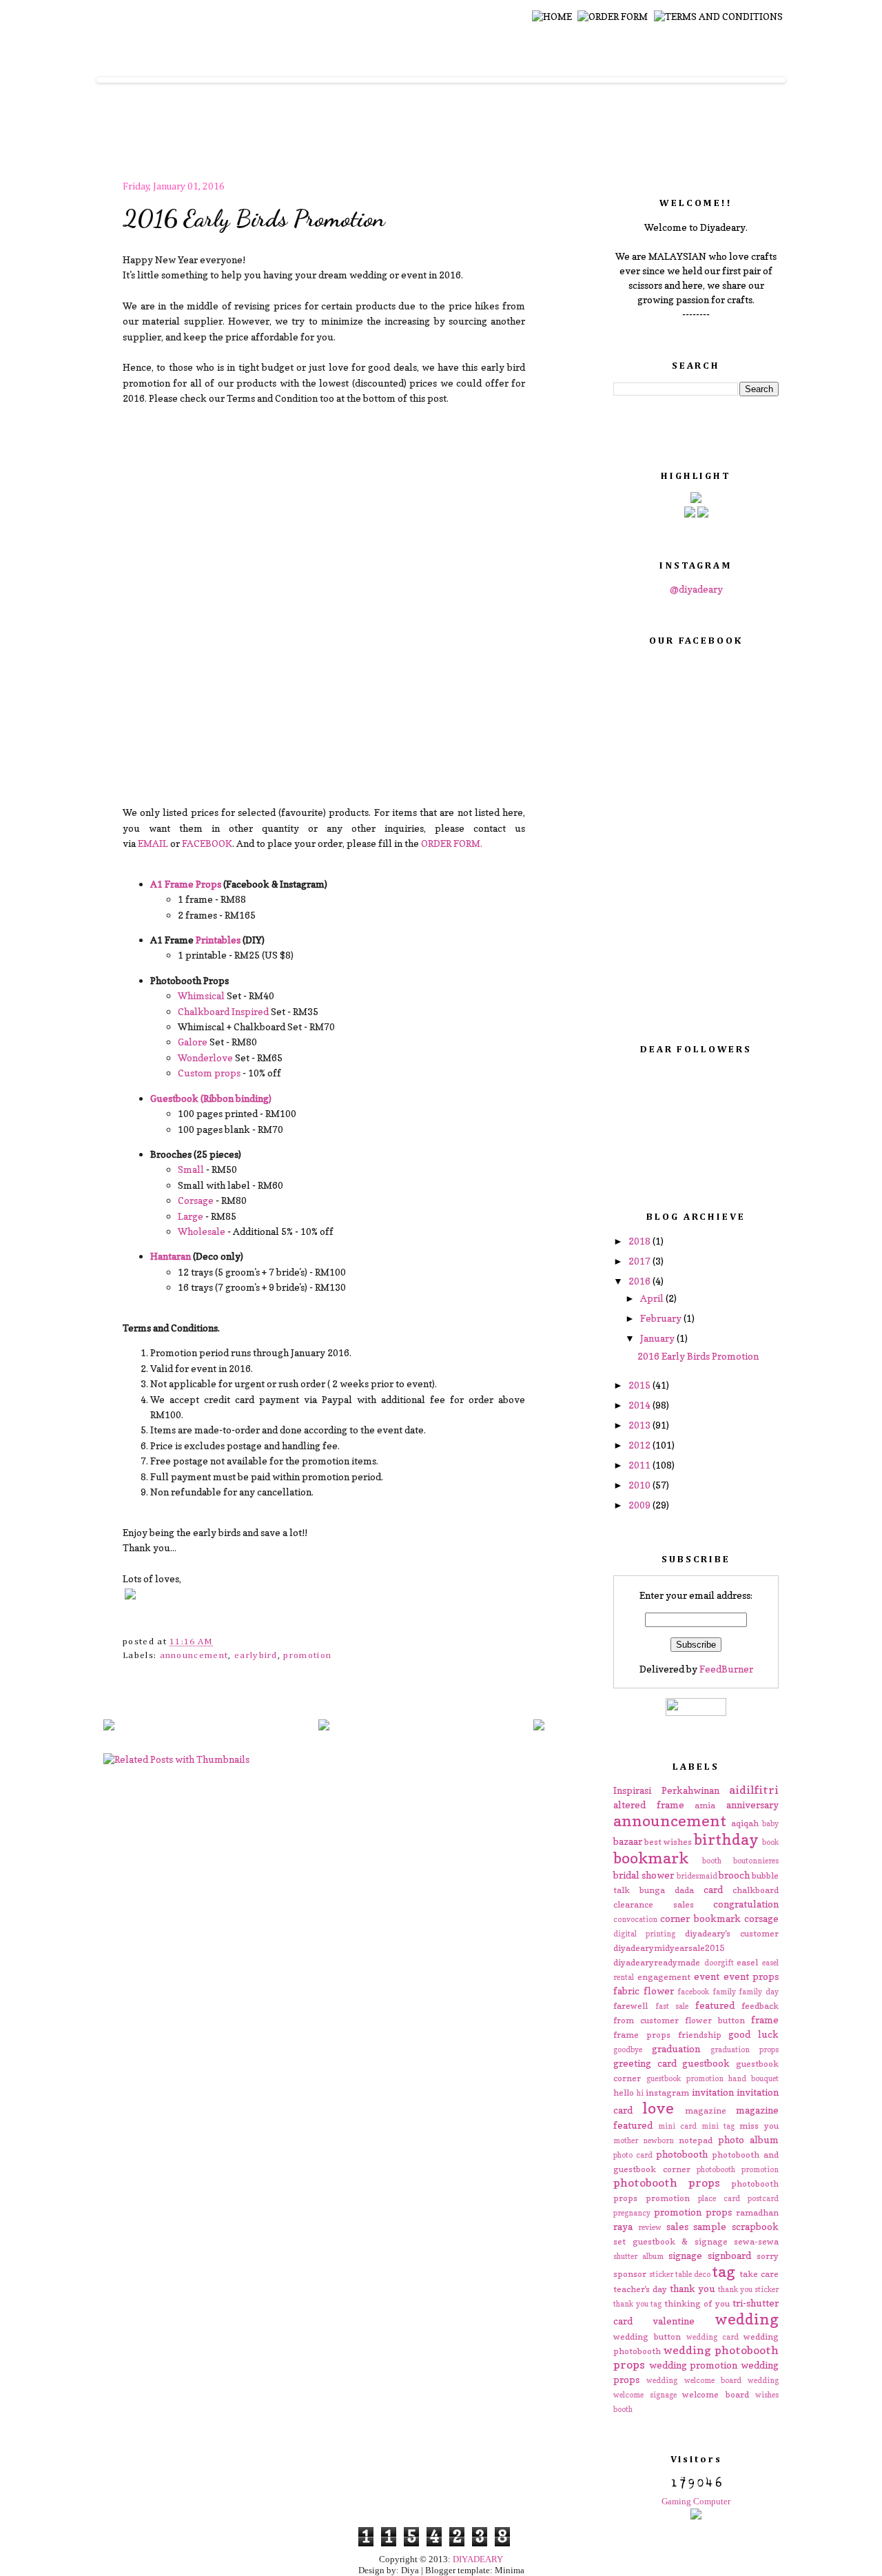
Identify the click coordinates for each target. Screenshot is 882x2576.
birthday (726, 1839)
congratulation (746, 1904)
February (662, 1318)
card (713, 1889)
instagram (667, 2093)
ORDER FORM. (452, 843)
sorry (768, 2256)
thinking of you (697, 2303)
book (770, 1842)
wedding (747, 2319)
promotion (307, 1656)
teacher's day (640, 2289)
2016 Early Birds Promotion (254, 218)
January (658, 1338)
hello (624, 2093)
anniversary (752, 1805)
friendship (700, 2035)
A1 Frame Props (186, 884)
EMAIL (153, 843)
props (719, 2212)
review (650, 2227)
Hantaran (171, 1256)
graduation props (745, 2049)
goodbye (628, 2049)
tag (724, 2271)
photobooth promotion (738, 2169)
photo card (633, 2155)
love (658, 2108)
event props (751, 1976)
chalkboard (756, 1890)
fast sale (672, 2006)
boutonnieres (756, 1861)
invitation (713, 2092)
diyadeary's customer (732, 1933)
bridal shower (644, 1875)
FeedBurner (726, 1669)
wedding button (647, 2337)
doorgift (719, 1963)
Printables (218, 940)
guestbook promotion (685, 2078)
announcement (194, 1656)
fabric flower (644, 1991)
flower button (715, 2020)
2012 (640, 1445)
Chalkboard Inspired (223, 1011)
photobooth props (667, 2183)
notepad (696, 2140)
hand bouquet (753, 2078)
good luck (753, 2034)
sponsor (630, 2274)
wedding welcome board (694, 2380)
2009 (640, 1505)
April (653, 1298)
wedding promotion (694, 2365)
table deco (693, 2274)
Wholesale (202, 1231)
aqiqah (745, 1823)
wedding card (712, 2337)
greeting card (645, 2063)
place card (719, 2198)
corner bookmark (700, 1918)
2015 (640, 1385)
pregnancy (632, 2213)
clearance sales (654, 1904)
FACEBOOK (207, 843)
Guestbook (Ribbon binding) (211, 1098)
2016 (640, 1281)
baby (770, 1823)
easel (747, 1962)
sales (677, 2226)
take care (759, 2274)
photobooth (682, 2154)
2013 (640, 1425)
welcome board (716, 2394)
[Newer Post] (109, 1726)
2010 (640, 1485)
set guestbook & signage (670, 2241)
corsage (761, 1918)
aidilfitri (754, 1790)
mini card (677, 2126)
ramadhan (757, 2212)
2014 (640, 1405)
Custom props (209, 1073)
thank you (693, 2288)
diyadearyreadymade (657, 1962)
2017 (640, 1261)
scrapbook (755, 2226)
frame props (642, 2035)
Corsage (196, 1200)
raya (623, 2226)
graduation (676, 2048)
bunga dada (667, 1890)
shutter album (638, 2256)
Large (191, 1216)
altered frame (649, 1805)
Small (191, 1169)
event (707, 1976)
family (724, 1992)
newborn (658, 2140)
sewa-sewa (756, 2241)
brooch (734, 1875)
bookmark (651, 1858)
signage (685, 2255)
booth (712, 1861)
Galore (193, 1042)
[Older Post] (539, 1726)
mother (626, 2140)
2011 (640, 1465)
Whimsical (201, 995)
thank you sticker (748, 2289)
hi (640, 2093)
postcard (763, 2198)
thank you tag (637, 2304)
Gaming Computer (696, 2501)
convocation (635, 1919)
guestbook (706, 2063)
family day (759, 1992)
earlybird (256, 1656)
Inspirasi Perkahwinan (666, 1790)
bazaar (628, 1841)
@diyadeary (696, 589)
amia (705, 1805)
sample (710, 2226)
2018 (640, 1241)
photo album (748, 2139)
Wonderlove (205, 1057)
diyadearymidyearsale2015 (669, 1948)
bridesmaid (697, 1876)
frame (765, 2020)
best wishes (668, 1842)
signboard (729, 2255)
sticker (661, 2274)
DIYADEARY (478, 2559)
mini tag (718, 2126)
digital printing (644, 1934)
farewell (630, 2006)
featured (715, 2005)
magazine (706, 2110)
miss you (759, 2126)
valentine (674, 2321)
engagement (664, 1977)
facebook (693, 1992)
